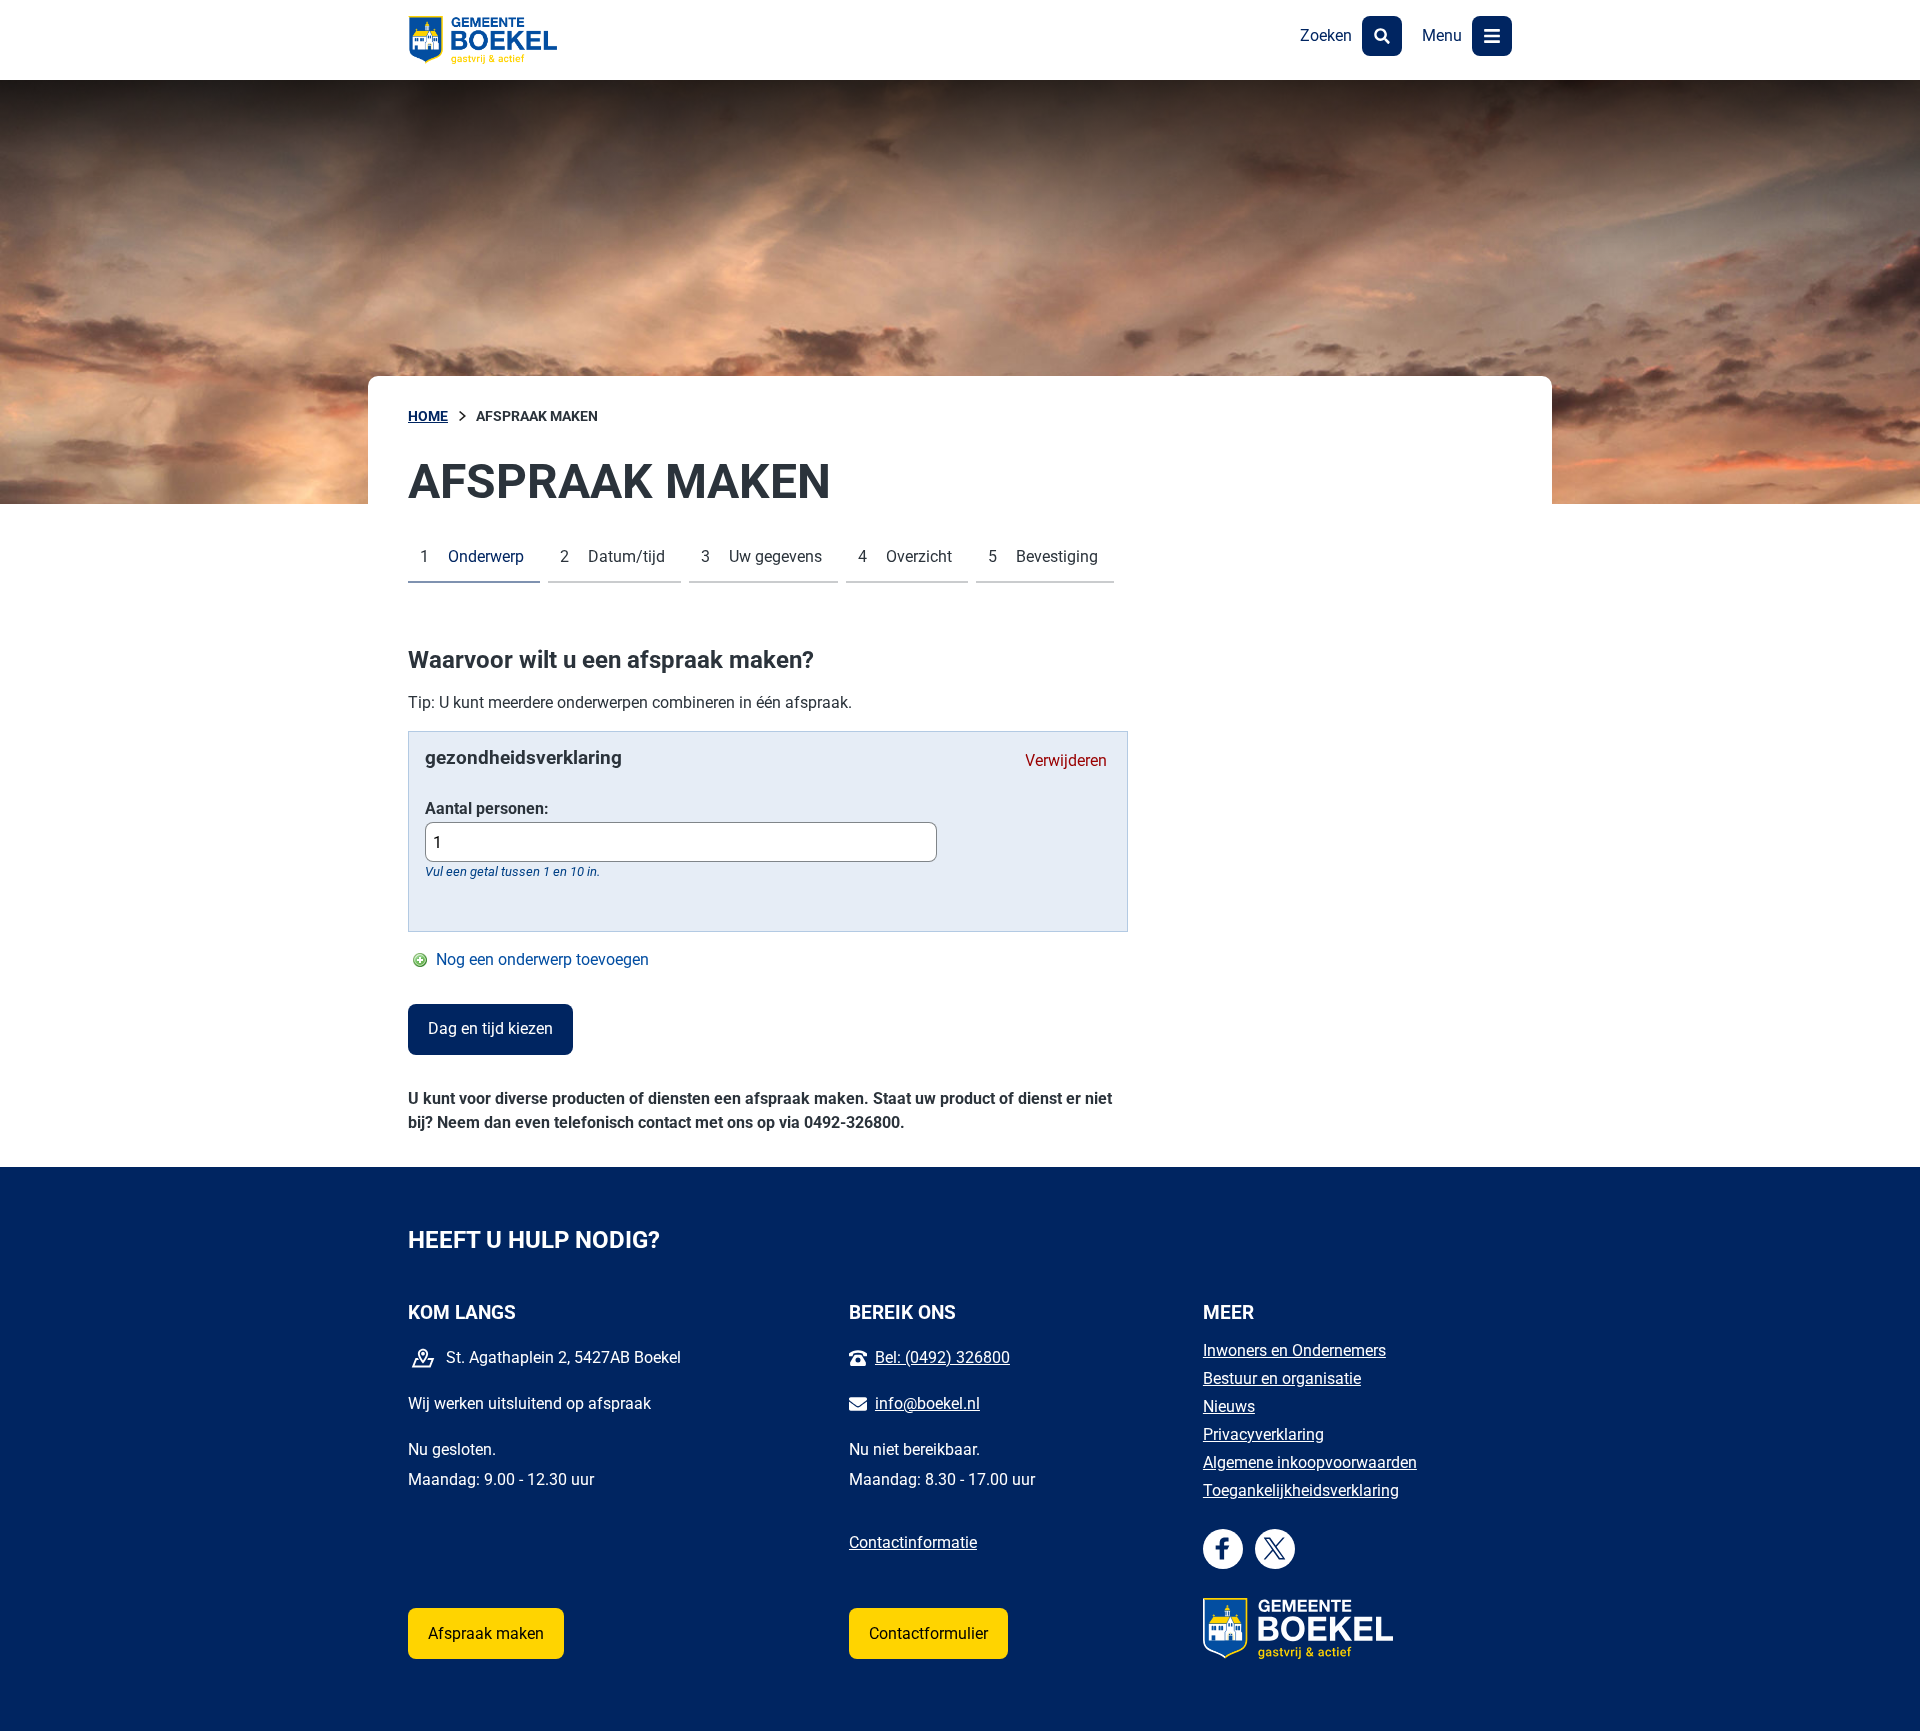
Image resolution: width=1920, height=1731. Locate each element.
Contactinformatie (913, 1542)
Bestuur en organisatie (1282, 1378)
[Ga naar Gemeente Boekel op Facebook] (1222, 1548)
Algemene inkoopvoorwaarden (1310, 1462)
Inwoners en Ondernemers (1294, 1350)
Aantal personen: (487, 808)
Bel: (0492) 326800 (942, 1357)
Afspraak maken (486, 1633)
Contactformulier (928, 1633)
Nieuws (1229, 1406)
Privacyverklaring (1263, 1434)
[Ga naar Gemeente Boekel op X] (1274, 1548)
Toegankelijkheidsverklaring (1301, 1490)
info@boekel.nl (927, 1403)
